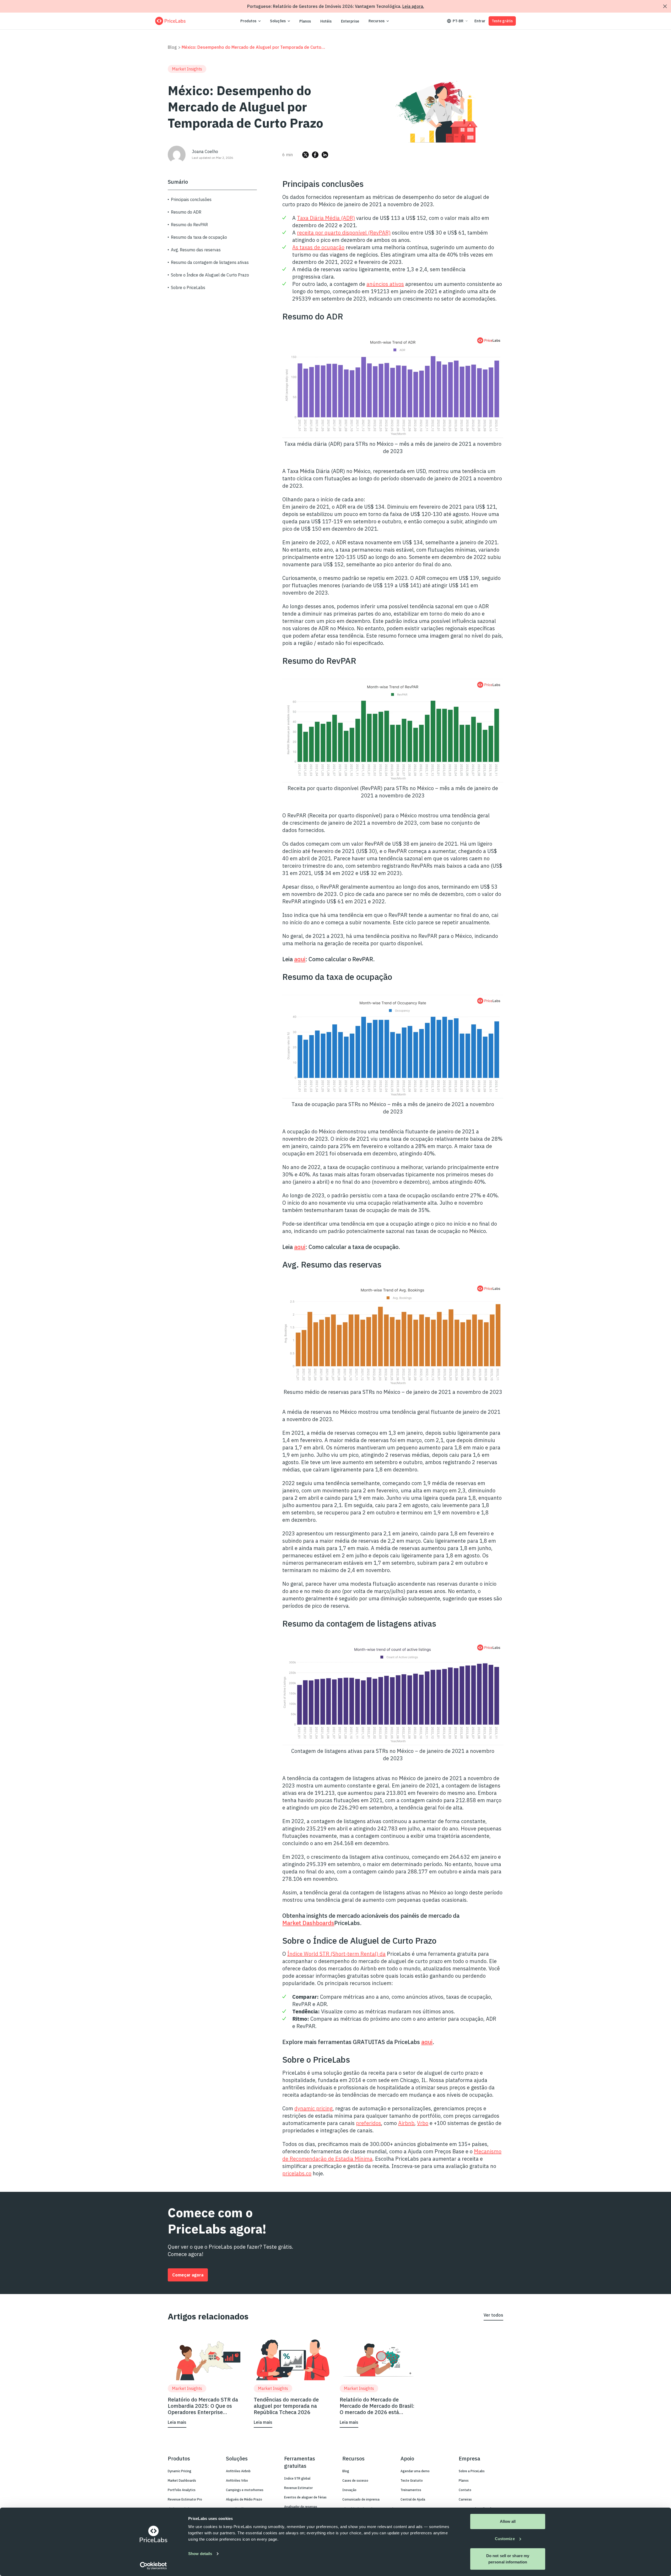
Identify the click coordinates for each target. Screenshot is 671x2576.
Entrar (480, 21)
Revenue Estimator (298, 2488)
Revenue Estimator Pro (185, 2499)
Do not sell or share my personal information (508, 2559)
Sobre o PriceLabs (188, 287)
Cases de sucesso (355, 2480)
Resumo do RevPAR (189, 225)
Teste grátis (502, 21)
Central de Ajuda (413, 2499)
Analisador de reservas (301, 2507)
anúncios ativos (385, 284)
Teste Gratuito (412, 2480)
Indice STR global (297, 2478)
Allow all (508, 2521)
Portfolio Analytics (182, 2490)
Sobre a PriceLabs (472, 2471)
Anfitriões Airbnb (238, 2471)
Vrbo (423, 2123)
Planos (305, 21)
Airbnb (406, 2123)
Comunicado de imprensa (361, 2499)
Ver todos (493, 2315)
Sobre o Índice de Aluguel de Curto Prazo (210, 275)
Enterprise (350, 21)
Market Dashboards (308, 1923)
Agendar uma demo (415, 2471)
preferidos (369, 2123)
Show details (200, 2554)
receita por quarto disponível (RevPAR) (344, 233)
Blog (172, 47)
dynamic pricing (313, 2108)
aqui (300, 959)
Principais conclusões (191, 199)
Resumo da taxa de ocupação (199, 237)
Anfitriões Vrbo (237, 2480)
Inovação (349, 2490)
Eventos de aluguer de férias (305, 2497)
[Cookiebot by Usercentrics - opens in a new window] (153, 2566)
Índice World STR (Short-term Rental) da (336, 1954)
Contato (465, 2490)
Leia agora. (413, 6)
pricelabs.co (297, 2173)
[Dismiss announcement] (665, 6)
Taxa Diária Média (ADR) (326, 218)
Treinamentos (411, 2490)
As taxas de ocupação (318, 247)
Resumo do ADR (186, 212)
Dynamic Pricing (180, 2471)
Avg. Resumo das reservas (196, 250)
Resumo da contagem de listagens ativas (210, 262)
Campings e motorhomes (245, 2490)
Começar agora (188, 2275)
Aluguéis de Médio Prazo (244, 2499)
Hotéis (326, 21)
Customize (505, 2539)
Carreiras (465, 2499)
